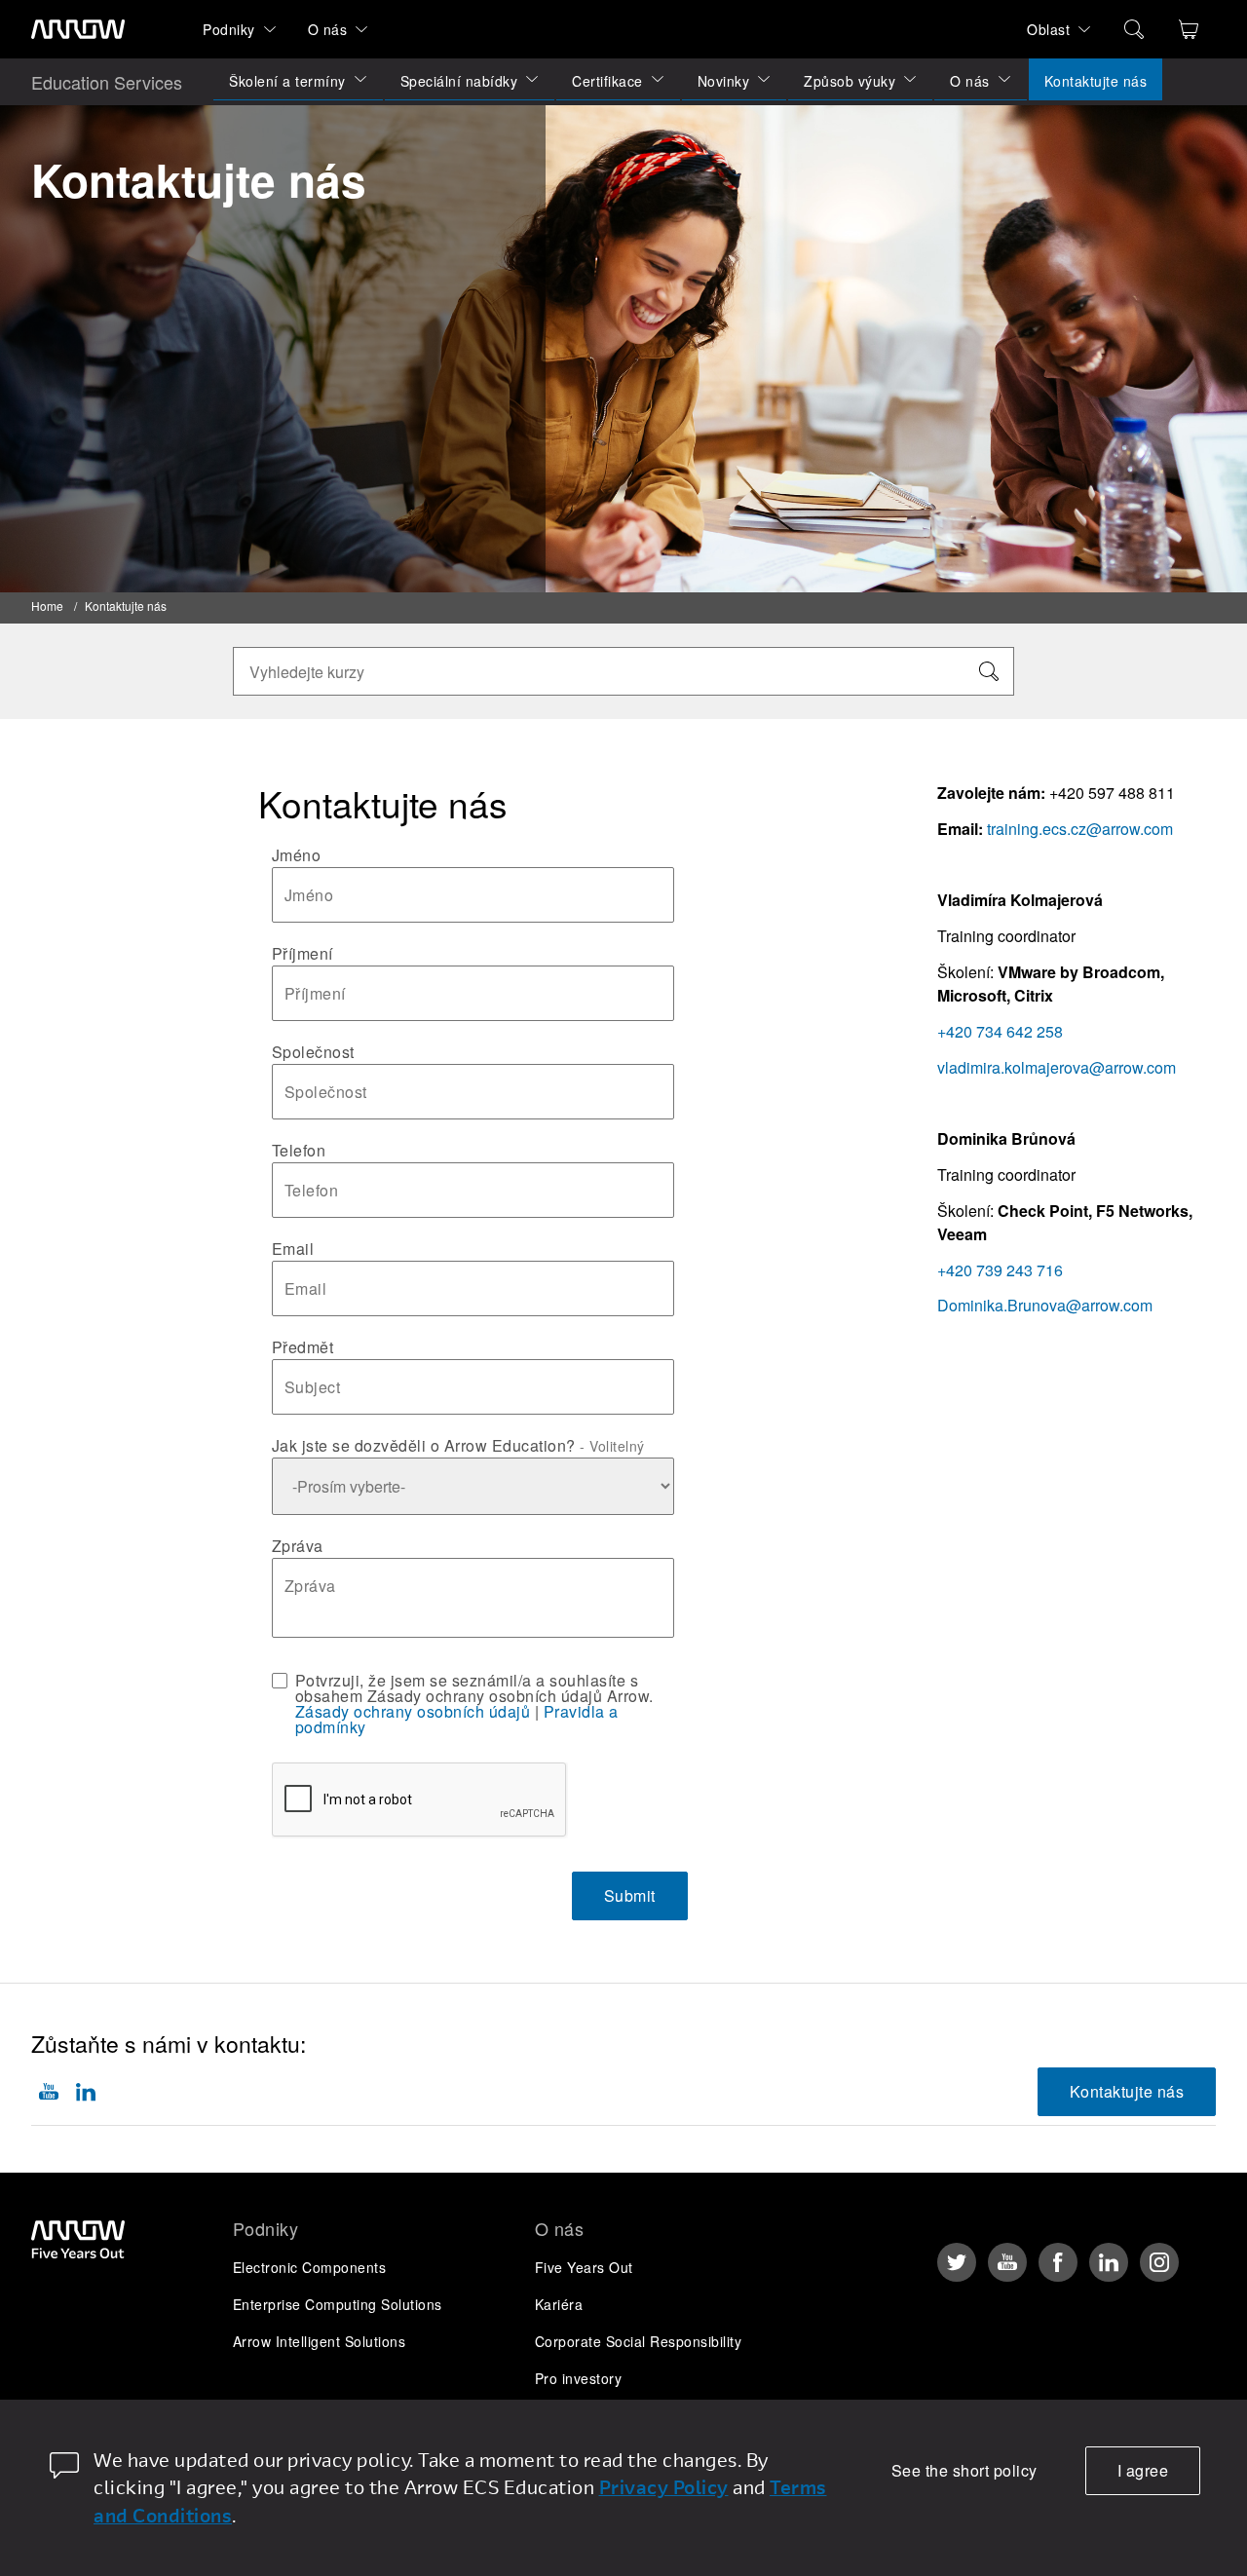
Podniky (229, 29)
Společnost (313, 1052)
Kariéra (559, 2304)
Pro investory (579, 2378)
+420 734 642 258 (1000, 1031)
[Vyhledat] (989, 671)
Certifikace (607, 81)
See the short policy (964, 2470)
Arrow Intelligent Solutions (320, 2341)
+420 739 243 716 (1000, 1270)
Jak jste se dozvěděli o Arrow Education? (458, 1446)
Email (293, 1249)
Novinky (724, 81)
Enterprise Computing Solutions (338, 2304)
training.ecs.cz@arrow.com (1080, 829)
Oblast (1048, 29)
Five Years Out (584, 2267)
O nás (328, 29)
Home (47, 606)
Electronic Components (310, 2267)
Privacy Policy (664, 2487)
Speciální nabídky (459, 81)
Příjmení (302, 954)
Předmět (303, 1347)
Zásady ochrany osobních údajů (413, 1711)
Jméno (297, 855)
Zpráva (298, 1546)
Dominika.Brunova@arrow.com (1045, 1305)
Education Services (107, 82)
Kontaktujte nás (1096, 81)
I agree (1143, 2470)
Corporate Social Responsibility (639, 2341)
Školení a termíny (287, 81)
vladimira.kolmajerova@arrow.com (1057, 1067)
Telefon (299, 1151)
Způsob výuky (850, 81)
